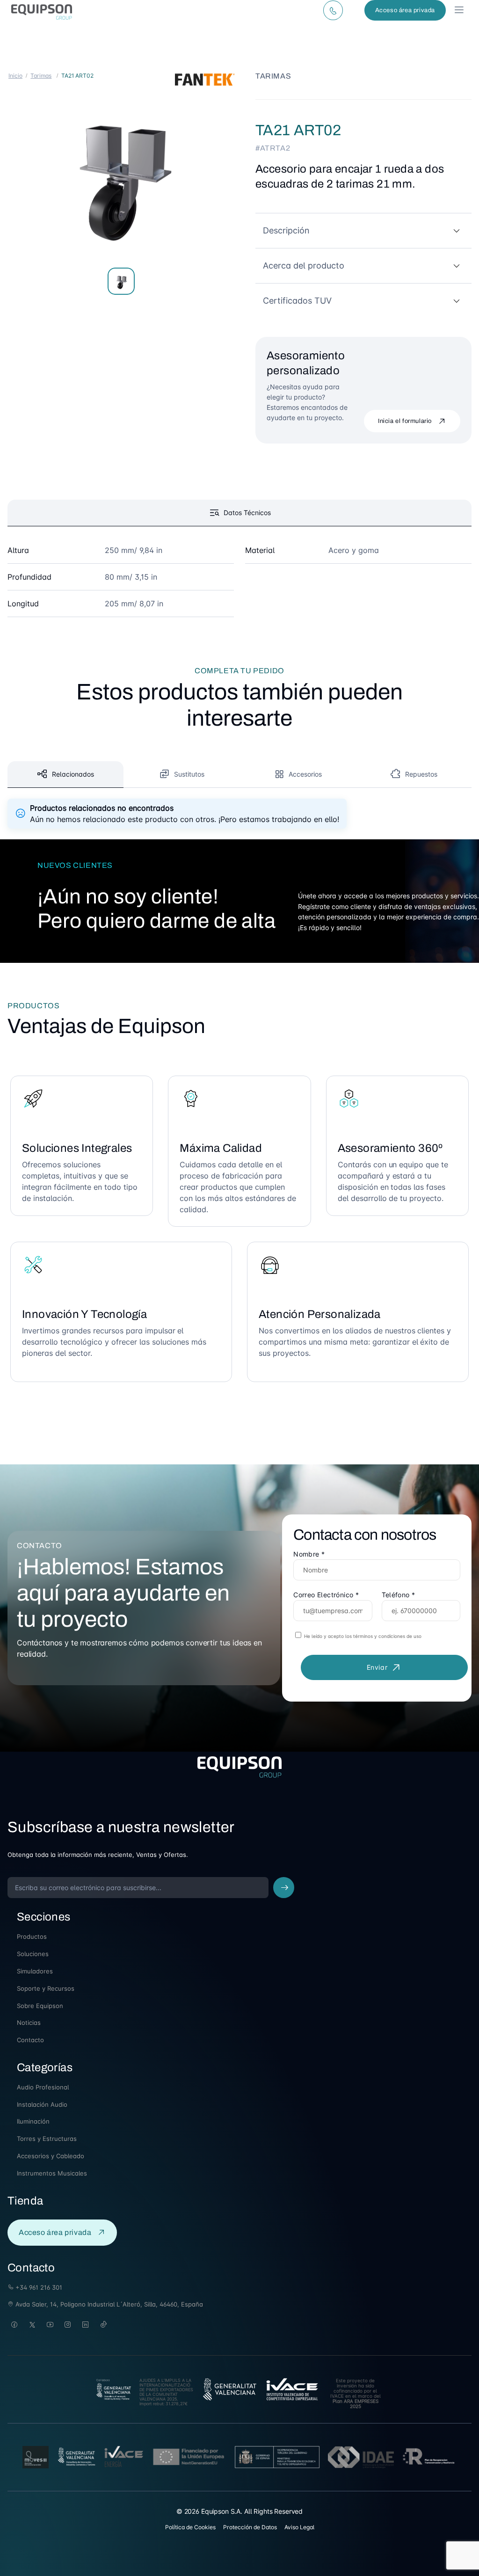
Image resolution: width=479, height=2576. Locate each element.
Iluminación (33, 2121)
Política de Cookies (190, 2527)
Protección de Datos (250, 2527)
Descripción (286, 230)
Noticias (29, 2023)
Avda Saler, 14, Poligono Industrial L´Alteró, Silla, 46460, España (108, 2304)
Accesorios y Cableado (51, 2156)
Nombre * (309, 1554)
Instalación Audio (42, 2104)
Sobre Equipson (40, 2006)
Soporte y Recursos (46, 1988)
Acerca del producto (304, 266)
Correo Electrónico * (326, 1595)
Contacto (30, 2040)
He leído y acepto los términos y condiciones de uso (362, 1636)
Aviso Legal (299, 2527)
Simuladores (35, 1971)
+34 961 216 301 (38, 2287)
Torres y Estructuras (47, 2139)
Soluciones (33, 1954)
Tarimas (41, 76)
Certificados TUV (297, 301)
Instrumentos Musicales (52, 2173)
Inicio (15, 76)
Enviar (377, 1667)
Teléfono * (399, 1595)
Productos (32, 1936)
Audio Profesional (43, 2087)
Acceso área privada (405, 10)
